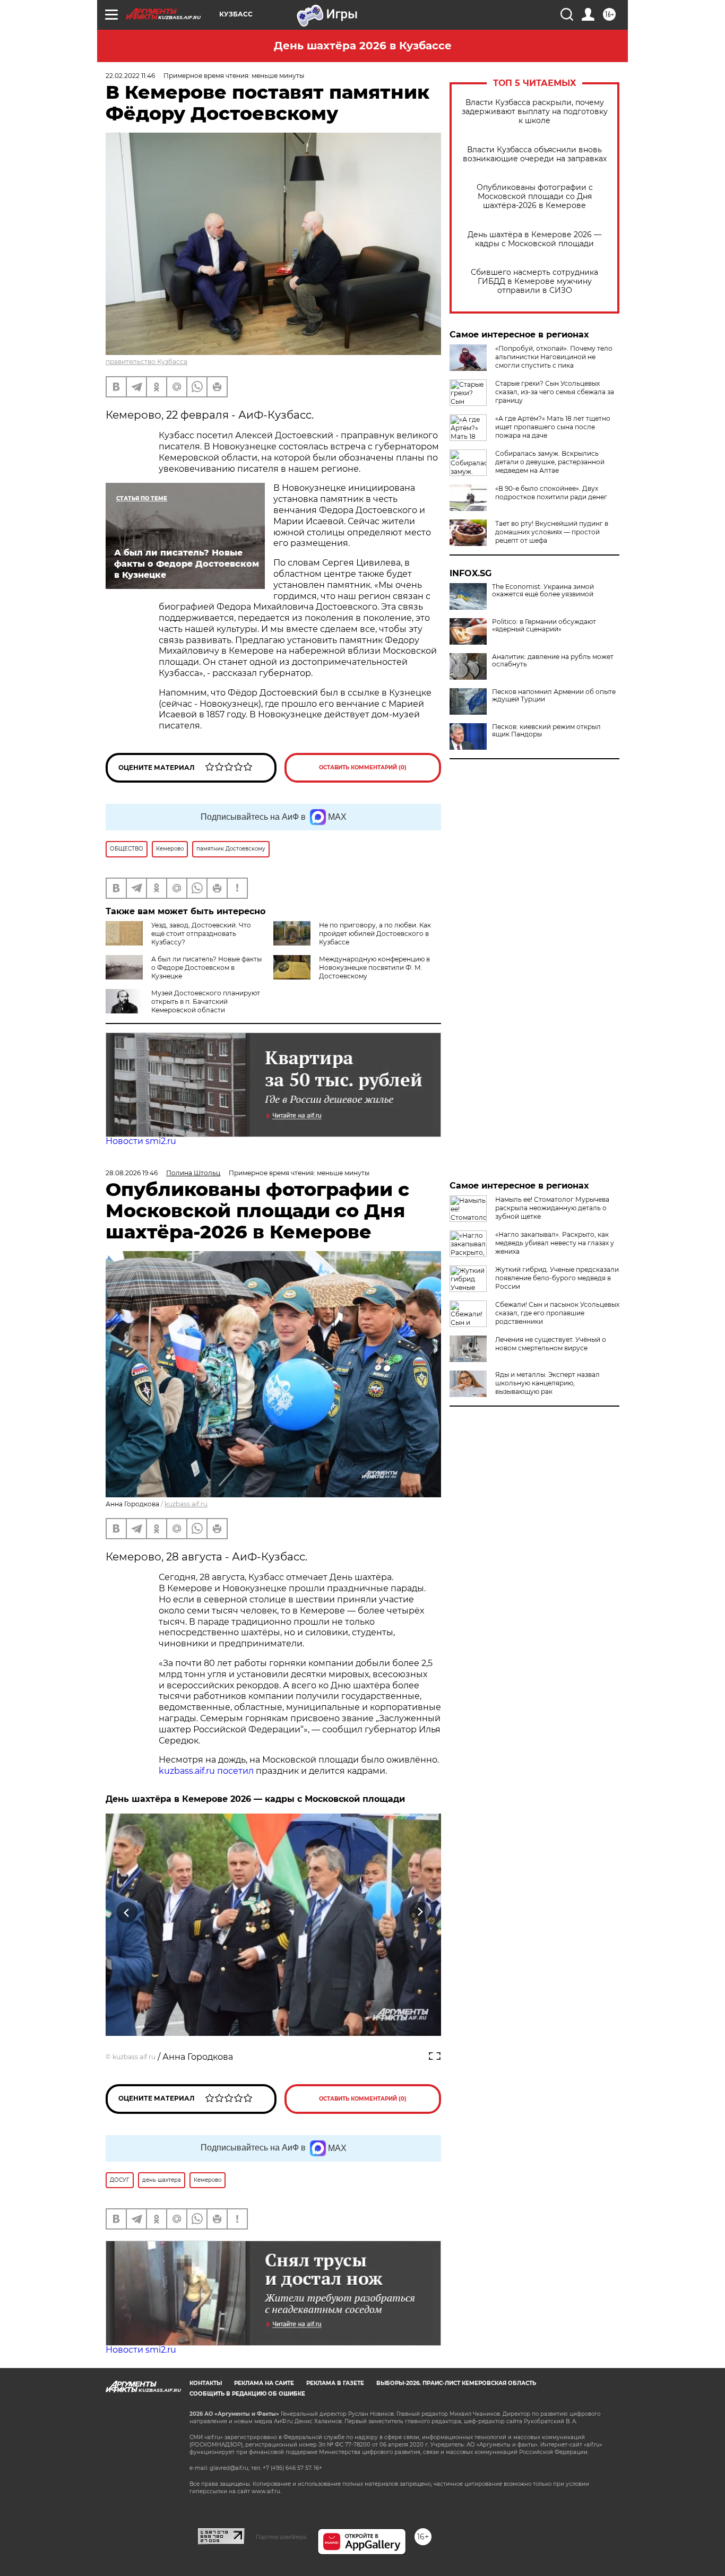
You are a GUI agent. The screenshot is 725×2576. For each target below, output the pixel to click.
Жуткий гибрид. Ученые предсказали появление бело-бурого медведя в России (557, 1278)
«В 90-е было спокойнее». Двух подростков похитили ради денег (551, 493)
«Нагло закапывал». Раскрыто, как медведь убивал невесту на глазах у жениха (555, 1243)
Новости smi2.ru (141, 1141)
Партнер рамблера (281, 2537)
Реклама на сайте (264, 2383)
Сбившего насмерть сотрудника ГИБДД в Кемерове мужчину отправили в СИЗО (534, 281)
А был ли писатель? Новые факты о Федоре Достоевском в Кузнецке (206, 968)
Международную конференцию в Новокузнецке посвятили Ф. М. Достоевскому (374, 968)
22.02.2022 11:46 (130, 76)
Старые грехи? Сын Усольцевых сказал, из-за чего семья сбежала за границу (555, 392)
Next (420, 1913)
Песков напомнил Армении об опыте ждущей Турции (554, 696)
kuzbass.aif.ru (186, 1504)
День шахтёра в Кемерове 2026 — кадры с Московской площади (534, 239)
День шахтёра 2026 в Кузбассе (363, 46)
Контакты (206, 2383)
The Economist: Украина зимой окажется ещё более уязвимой (543, 591)
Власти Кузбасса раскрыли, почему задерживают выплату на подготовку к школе (535, 112)
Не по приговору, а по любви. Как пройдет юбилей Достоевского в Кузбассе (375, 934)
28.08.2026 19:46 (132, 1173)
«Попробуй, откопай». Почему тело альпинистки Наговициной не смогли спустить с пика (554, 357)
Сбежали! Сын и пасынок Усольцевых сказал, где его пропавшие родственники (557, 1313)
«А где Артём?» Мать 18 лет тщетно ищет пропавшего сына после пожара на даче (553, 427)
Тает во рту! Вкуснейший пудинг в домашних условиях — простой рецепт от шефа (552, 532)
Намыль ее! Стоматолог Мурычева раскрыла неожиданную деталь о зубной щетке (552, 1208)
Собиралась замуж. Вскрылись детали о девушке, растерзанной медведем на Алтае (550, 462)
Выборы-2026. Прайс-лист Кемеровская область (456, 2383)
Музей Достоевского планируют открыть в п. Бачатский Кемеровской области (206, 1001)
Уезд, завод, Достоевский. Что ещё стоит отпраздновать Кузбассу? (201, 934)
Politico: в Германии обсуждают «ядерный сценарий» (544, 626)
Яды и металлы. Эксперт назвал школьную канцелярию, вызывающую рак (547, 1383)
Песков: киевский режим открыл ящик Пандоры (546, 731)
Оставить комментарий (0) (363, 767)
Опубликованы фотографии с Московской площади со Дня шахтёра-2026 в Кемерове (535, 197)
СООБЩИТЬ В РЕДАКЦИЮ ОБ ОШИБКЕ (247, 2394)
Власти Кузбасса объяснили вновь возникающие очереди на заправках (535, 154)
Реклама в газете (335, 2383)
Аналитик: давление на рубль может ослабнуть (553, 661)
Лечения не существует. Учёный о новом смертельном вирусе (551, 1344)
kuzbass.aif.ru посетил (206, 1771)
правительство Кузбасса (146, 362)
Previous (127, 1913)
